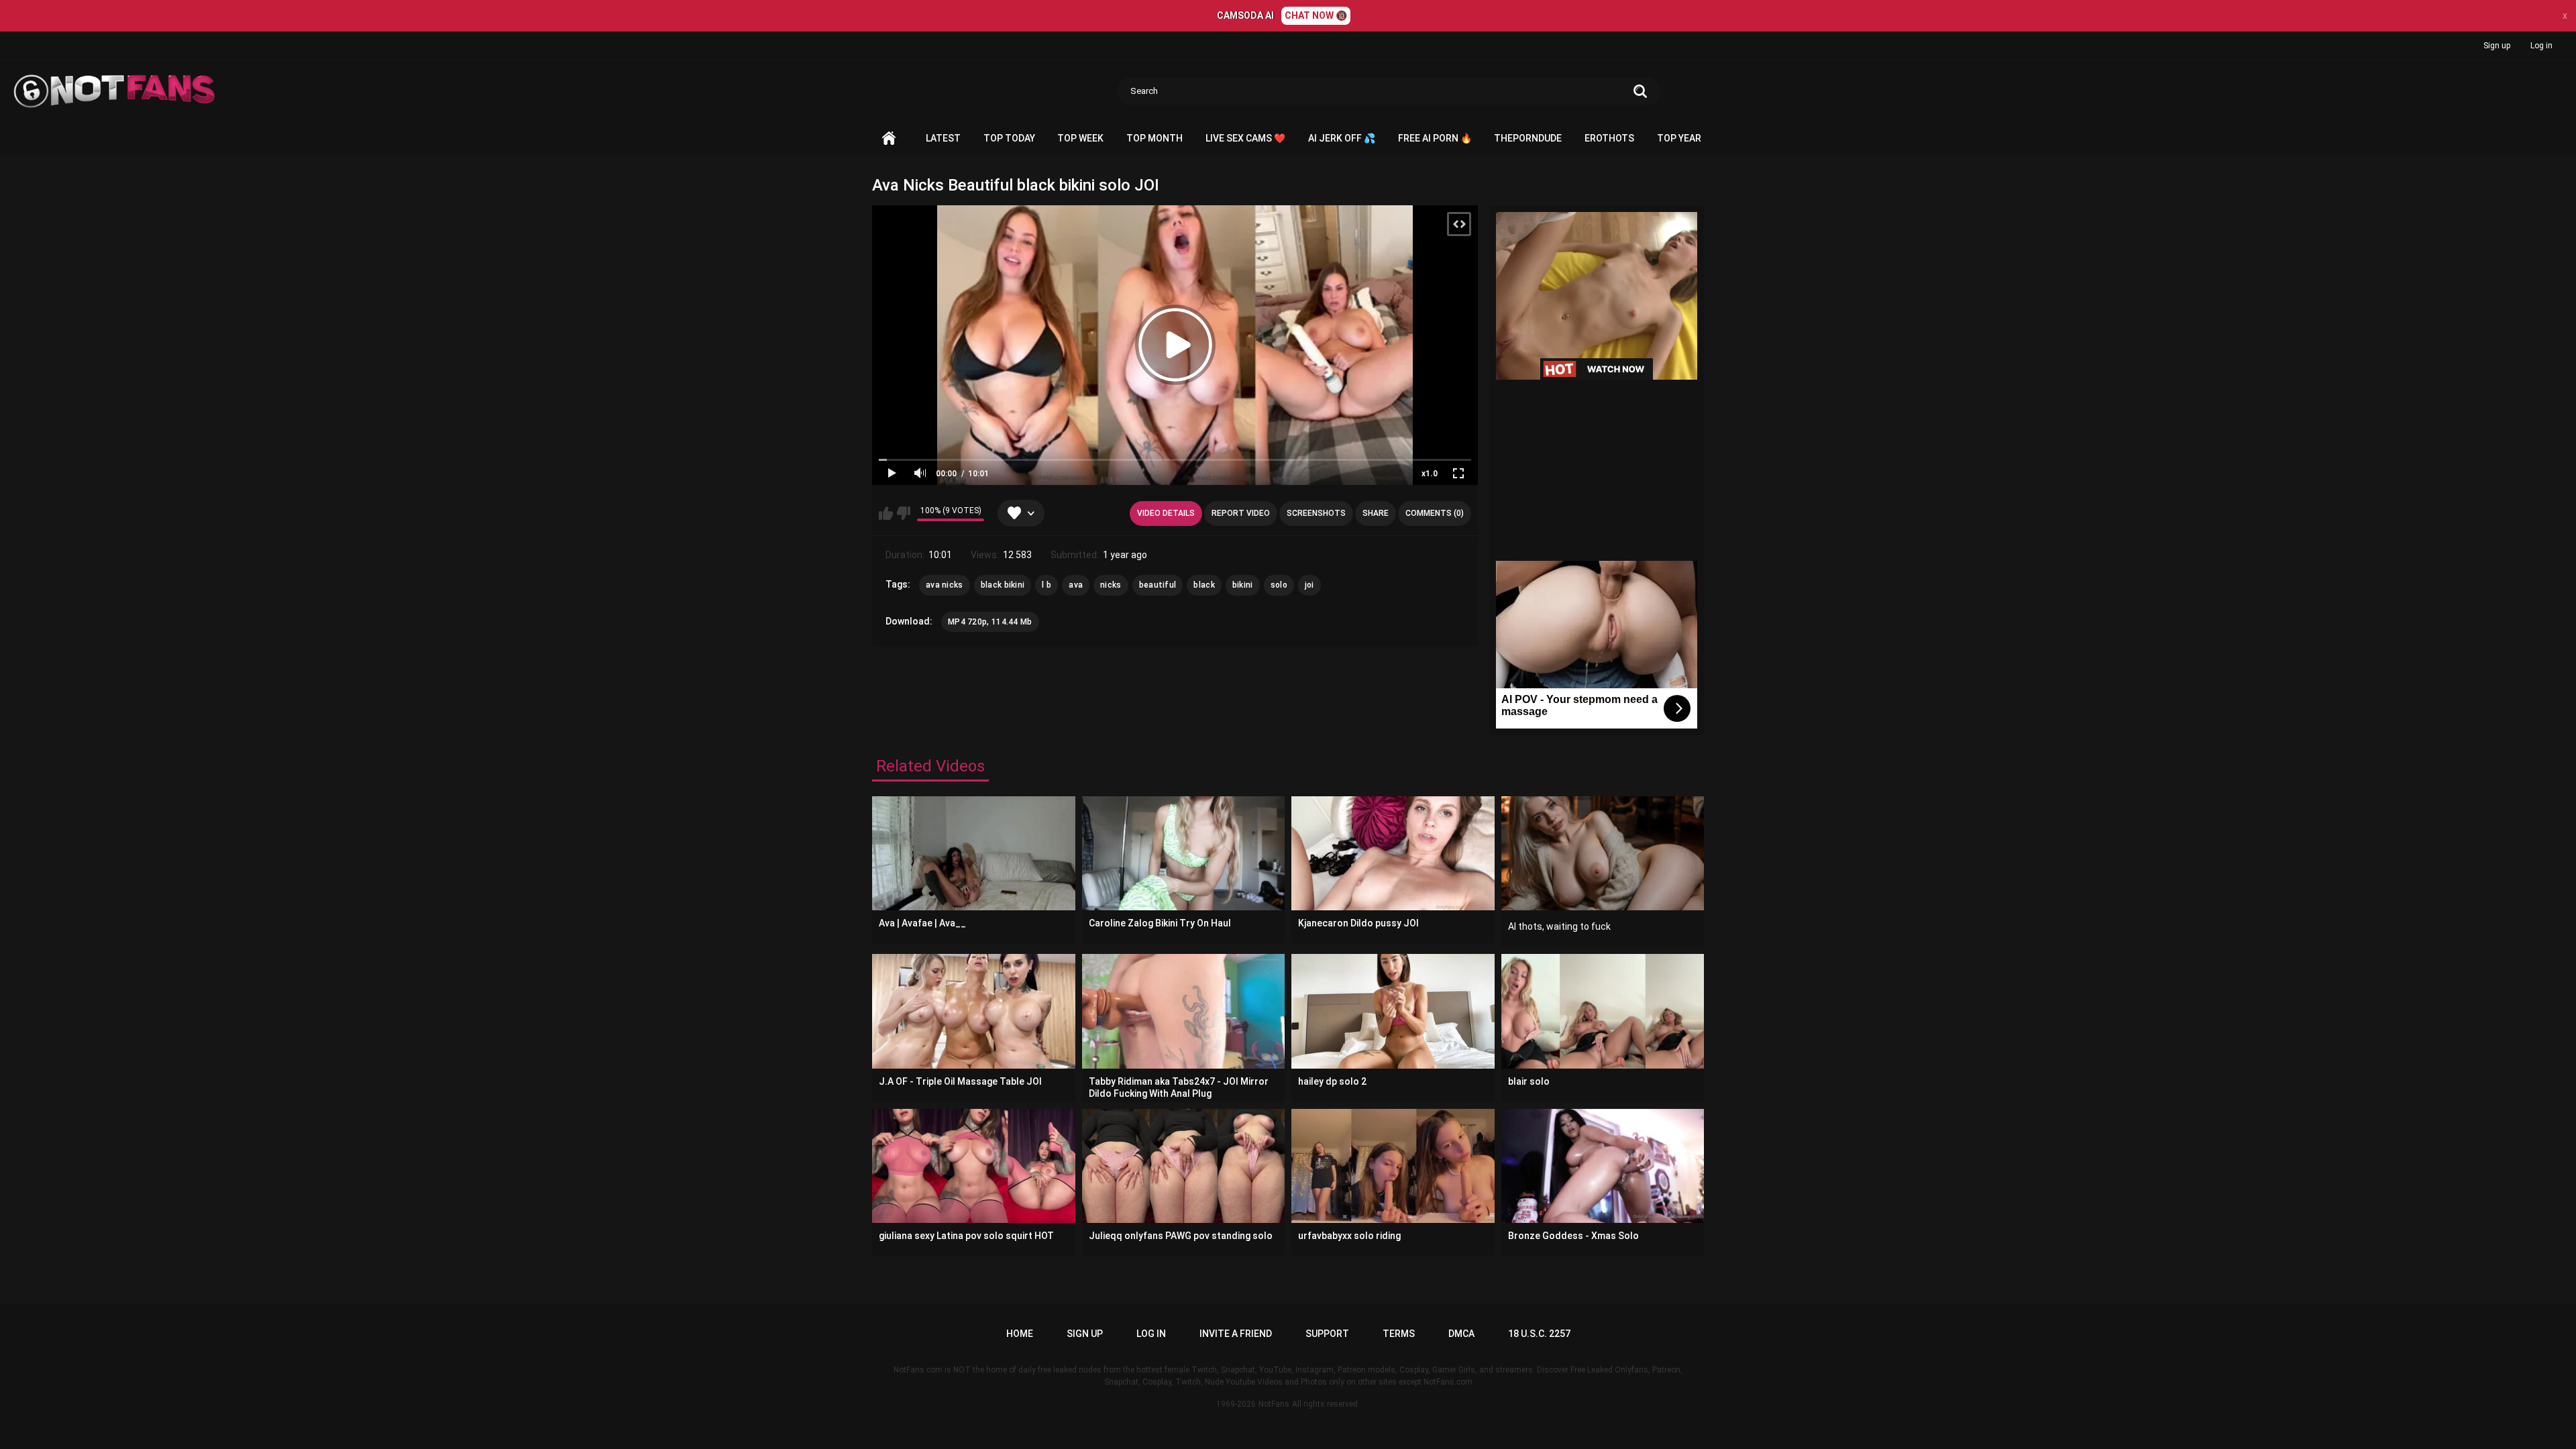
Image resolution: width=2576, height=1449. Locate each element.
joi (1309, 585)
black (1204, 585)
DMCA (1461, 1334)
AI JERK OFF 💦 (1342, 138)
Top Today (1009, 138)
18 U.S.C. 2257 (1539, 1334)
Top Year (1679, 138)
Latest (943, 138)
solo (1279, 585)
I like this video (886, 513)
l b (1046, 585)
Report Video (1241, 513)
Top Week (1080, 138)
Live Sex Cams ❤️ (1245, 138)
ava (1076, 585)
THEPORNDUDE (1528, 138)
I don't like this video (903, 513)
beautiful (1158, 585)
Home (889, 139)
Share (1376, 513)
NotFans (1274, 1404)
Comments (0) (1435, 513)
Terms (1399, 1334)
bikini (1243, 585)
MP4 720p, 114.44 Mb (990, 622)
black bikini (1003, 585)
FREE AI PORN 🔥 (1435, 138)
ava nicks (945, 585)
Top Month (1155, 138)
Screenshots (1316, 513)
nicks (1111, 585)
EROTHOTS (1609, 138)
